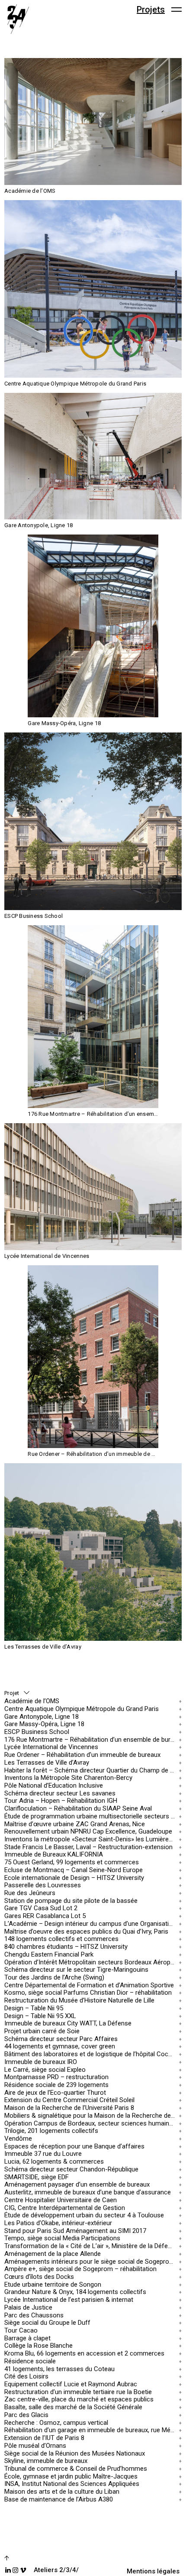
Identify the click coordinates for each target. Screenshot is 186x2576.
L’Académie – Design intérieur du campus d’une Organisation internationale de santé (91, 1924)
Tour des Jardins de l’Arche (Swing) (54, 1978)
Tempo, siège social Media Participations (62, 2238)
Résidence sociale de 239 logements (56, 2085)
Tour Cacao (21, 2331)
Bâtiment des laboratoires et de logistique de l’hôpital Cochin (90, 2054)
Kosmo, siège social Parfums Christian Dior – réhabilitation (88, 1993)
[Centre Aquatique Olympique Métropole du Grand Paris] (93, 289)
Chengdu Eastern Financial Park (49, 1954)
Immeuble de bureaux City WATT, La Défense (68, 2024)
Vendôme (18, 2139)
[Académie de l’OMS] (93, 122)
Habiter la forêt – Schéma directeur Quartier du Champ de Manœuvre (91, 1770)
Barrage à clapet (27, 2338)
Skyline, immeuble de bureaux (46, 2461)
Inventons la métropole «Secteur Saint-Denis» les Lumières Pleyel (91, 1839)
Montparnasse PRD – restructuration (56, 2077)
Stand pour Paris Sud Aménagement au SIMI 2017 (75, 2231)
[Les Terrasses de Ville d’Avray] (93, 1552)
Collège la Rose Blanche (38, 2346)
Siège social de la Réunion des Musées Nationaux (75, 2453)
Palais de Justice (28, 2307)
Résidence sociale (30, 2361)
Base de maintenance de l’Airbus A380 (59, 2499)
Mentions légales (153, 2571)
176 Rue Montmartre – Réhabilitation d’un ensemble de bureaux (91, 1739)
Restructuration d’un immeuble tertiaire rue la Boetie (78, 2392)
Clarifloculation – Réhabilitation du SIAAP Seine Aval (78, 1809)
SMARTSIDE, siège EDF (37, 2177)
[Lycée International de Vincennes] (93, 1187)
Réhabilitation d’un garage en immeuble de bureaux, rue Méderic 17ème (91, 2430)
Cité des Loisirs (26, 2377)
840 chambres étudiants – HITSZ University (66, 1947)
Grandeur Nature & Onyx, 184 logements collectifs (75, 2292)
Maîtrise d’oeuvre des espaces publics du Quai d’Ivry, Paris (86, 1931)
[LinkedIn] (8, 2570)
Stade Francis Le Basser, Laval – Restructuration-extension (88, 1847)
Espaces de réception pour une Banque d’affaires (74, 2146)
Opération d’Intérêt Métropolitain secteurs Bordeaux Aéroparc (91, 1962)
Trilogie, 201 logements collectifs (51, 2131)
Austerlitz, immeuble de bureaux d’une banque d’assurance (88, 2192)
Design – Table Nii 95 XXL (40, 2016)
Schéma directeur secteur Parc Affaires (61, 2039)
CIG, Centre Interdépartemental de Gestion (65, 2208)
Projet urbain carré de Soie (42, 2031)
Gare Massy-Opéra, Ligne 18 (44, 1724)
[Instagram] (15, 2570)
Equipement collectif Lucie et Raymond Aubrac (71, 2384)
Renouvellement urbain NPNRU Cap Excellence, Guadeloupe (88, 1832)
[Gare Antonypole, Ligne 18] (93, 456)
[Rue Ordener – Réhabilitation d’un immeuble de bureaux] (93, 1357)
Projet (12, 1693)
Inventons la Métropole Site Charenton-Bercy (68, 1778)
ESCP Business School (37, 1732)
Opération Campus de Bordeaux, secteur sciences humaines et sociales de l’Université (91, 2123)
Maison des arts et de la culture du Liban (62, 2492)
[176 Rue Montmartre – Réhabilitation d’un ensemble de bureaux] (93, 1017)
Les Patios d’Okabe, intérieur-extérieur (58, 2223)
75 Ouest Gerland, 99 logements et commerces (72, 1862)
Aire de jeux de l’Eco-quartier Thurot (55, 2092)
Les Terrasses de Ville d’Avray (47, 1762)
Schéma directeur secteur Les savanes (60, 1793)
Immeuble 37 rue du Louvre (43, 2154)
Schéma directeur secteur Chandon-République (71, 2169)
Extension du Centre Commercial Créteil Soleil (69, 2100)
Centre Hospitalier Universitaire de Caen (61, 2200)
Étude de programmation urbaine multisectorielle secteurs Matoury (91, 1816)
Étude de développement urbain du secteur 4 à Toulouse (84, 2215)
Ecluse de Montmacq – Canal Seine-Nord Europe (74, 1870)
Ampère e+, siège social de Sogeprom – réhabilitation (80, 2269)
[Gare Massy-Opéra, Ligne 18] (93, 626)
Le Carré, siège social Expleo (45, 2069)
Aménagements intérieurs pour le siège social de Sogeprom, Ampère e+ (91, 2261)
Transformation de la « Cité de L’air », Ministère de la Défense (91, 2246)
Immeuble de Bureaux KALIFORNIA (54, 1855)
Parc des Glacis (26, 2415)
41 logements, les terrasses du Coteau (59, 2369)
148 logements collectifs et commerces (61, 1939)
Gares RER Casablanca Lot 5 (45, 1916)
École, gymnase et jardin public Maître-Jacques (71, 2476)
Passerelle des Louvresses (43, 1885)
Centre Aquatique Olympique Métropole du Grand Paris (82, 1709)
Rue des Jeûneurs (30, 1893)
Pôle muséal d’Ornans (35, 2445)
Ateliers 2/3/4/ (56, 2570)
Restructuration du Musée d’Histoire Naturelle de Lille (79, 2001)
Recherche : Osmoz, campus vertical (56, 2422)
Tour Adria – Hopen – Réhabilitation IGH (61, 1801)
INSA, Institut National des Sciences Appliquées (72, 2484)
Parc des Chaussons (34, 2315)
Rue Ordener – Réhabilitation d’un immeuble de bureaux (82, 1755)
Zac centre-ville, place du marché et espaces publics (79, 2399)
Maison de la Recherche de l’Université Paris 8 (69, 2108)
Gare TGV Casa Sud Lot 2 (41, 1908)
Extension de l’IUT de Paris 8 (44, 2438)
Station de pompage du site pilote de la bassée (71, 1900)
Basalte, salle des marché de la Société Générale (73, 2407)
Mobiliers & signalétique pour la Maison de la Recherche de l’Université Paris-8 (91, 2116)
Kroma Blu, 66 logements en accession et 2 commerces (84, 2354)
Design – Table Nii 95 (34, 2008)
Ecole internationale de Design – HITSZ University (74, 1878)
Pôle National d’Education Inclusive (54, 1786)
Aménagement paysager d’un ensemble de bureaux (77, 2185)
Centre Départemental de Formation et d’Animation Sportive (89, 1985)
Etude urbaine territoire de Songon (53, 2284)
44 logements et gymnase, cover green (60, 2046)
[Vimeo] (23, 2570)
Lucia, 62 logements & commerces (54, 2162)
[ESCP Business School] (93, 821)
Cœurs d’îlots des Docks (39, 2277)
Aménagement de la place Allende (53, 2254)
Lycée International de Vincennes (51, 1747)
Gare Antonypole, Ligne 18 (42, 1716)
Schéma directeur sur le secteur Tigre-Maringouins (76, 1970)
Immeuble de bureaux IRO (41, 2062)
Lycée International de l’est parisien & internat (69, 2300)
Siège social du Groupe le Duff (47, 2323)
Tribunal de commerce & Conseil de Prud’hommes (76, 2469)
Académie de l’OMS (32, 1701)
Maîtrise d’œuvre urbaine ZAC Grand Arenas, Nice (75, 1824)
